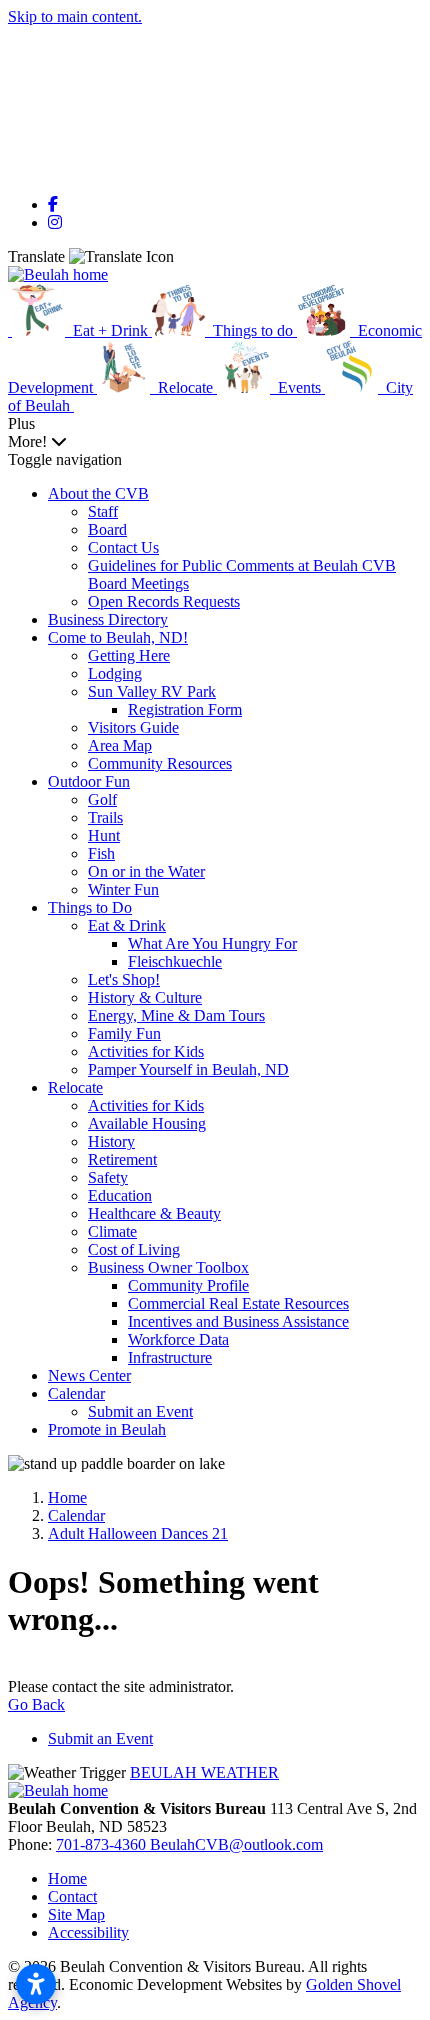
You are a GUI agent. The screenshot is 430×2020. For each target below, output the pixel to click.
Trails (105, 817)
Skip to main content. (75, 16)
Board (107, 529)
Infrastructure (170, 1357)
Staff (103, 511)
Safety (108, 1177)
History (111, 1141)
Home (67, 1878)
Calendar (76, 1393)
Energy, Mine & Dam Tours (176, 1015)
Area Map (120, 745)
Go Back (36, 1704)
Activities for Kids (146, 1051)
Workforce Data (178, 1339)
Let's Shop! (124, 979)
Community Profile (188, 1285)
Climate (112, 1231)
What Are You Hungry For (212, 943)
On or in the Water (146, 871)
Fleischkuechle (175, 961)
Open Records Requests (164, 601)
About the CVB (98, 493)
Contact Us (123, 547)
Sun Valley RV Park (152, 691)
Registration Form (185, 709)
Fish (101, 853)
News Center (89, 1375)
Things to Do (90, 907)
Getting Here (129, 655)
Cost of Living (134, 1249)
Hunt (104, 835)
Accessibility (88, 1932)
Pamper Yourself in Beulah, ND (188, 1069)
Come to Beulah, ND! (118, 637)
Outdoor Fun (89, 781)
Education (120, 1195)
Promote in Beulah (107, 1429)
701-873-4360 (103, 1844)
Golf (102, 799)
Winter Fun (123, 889)
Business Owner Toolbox (168, 1267)
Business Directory (108, 619)
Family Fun (124, 1033)
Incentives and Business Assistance (238, 1321)
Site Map (76, 1914)
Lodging (115, 673)
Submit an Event (140, 1411)
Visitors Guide (133, 727)
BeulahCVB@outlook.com (236, 1844)
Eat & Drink (127, 925)
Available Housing (147, 1123)
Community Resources (160, 763)
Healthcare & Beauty (154, 1213)
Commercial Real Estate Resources (238, 1303)
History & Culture (145, 997)
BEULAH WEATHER (204, 1772)
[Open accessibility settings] (36, 1984)
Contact (72, 1896)
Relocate (75, 1087)
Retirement (122, 1159)
